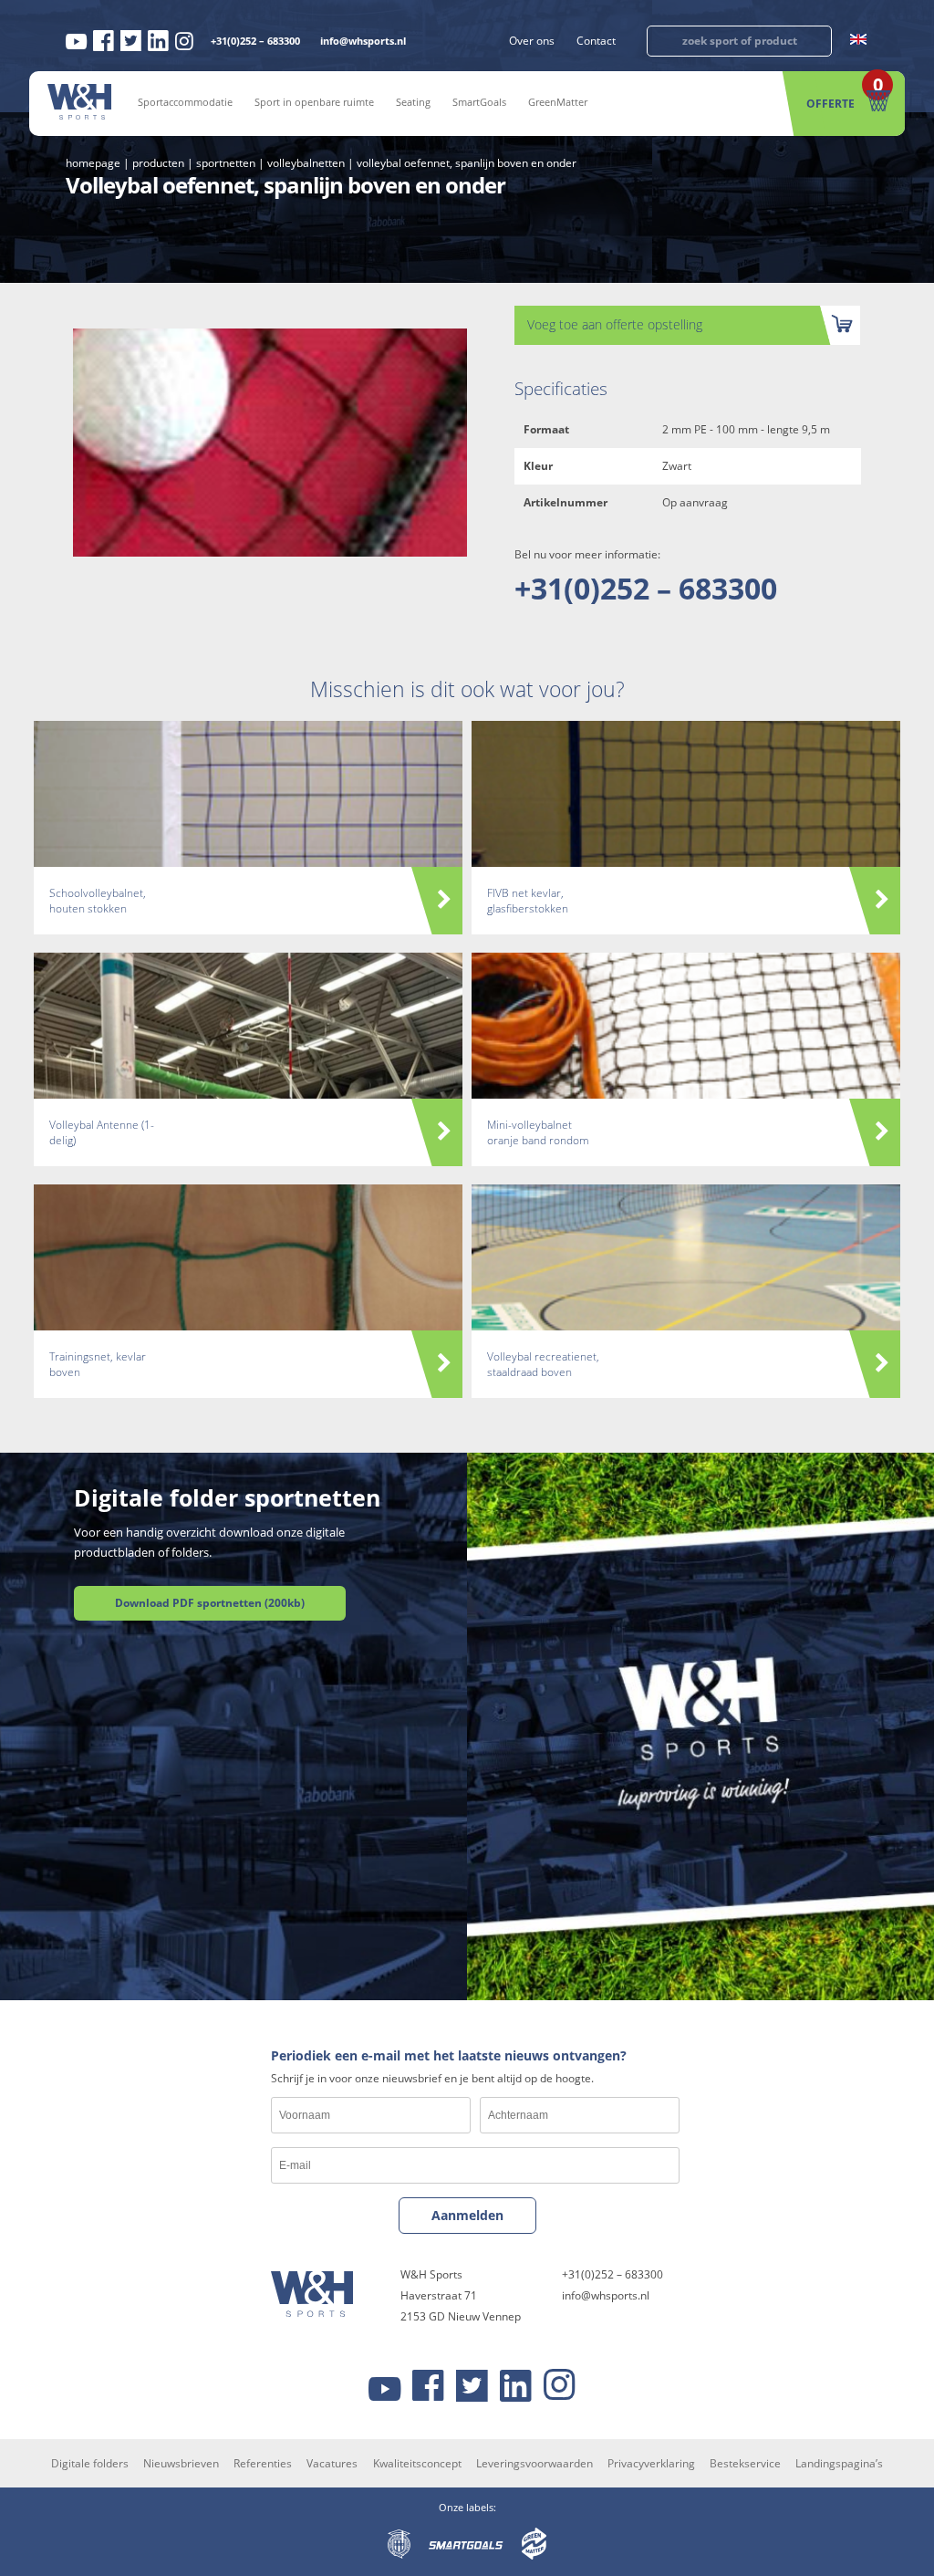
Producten (158, 163)
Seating (413, 102)
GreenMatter (558, 102)
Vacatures (332, 2463)
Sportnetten (226, 163)
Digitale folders (90, 2463)
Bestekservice (745, 2463)
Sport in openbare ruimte (314, 102)
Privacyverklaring (651, 2463)
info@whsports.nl (363, 41)
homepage (93, 163)
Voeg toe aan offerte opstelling (615, 324)
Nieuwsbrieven (181, 2463)
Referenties (263, 2463)
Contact (596, 41)
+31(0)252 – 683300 (255, 41)
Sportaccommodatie (185, 102)
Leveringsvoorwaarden (534, 2463)
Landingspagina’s (839, 2463)
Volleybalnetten (306, 163)
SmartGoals (479, 102)
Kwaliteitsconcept (417, 2463)
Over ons (532, 41)
